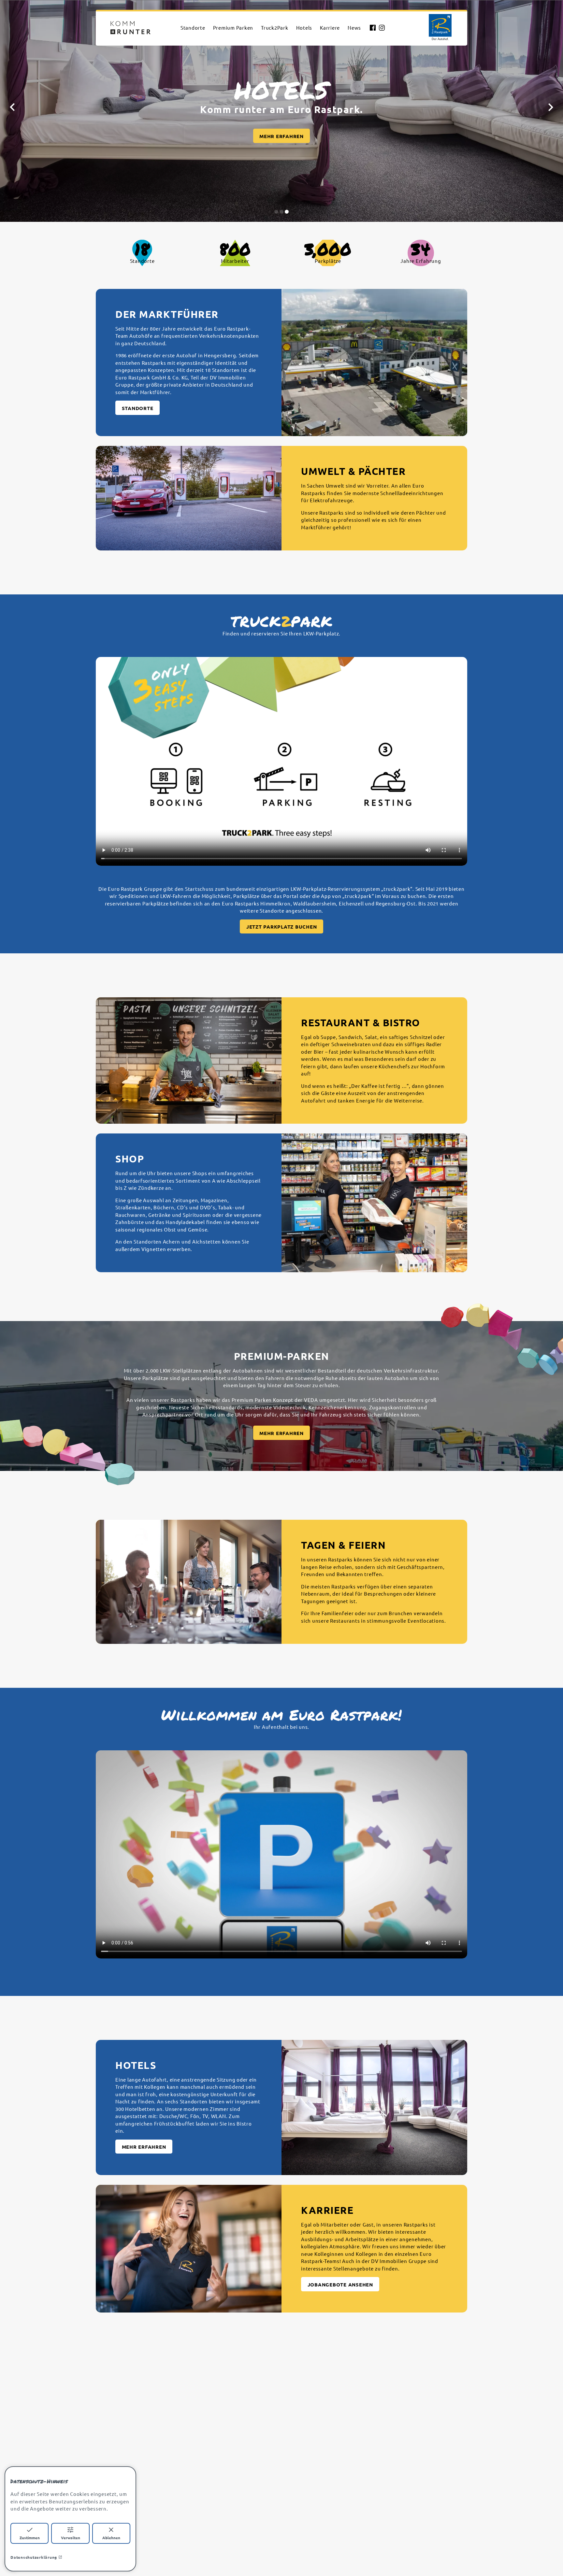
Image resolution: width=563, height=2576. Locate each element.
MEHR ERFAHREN (281, 1433)
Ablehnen (111, 2538)
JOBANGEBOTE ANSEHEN (340, 2284)
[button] (276, 212)
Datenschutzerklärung (34, 2557)
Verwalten (71, 2538)
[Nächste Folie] (551, 107)
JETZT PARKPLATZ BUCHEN (282, 927)
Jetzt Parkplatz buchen (282, 137)
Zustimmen (30, 2538)
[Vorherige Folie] (12, 107)
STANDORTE (138, 408)
